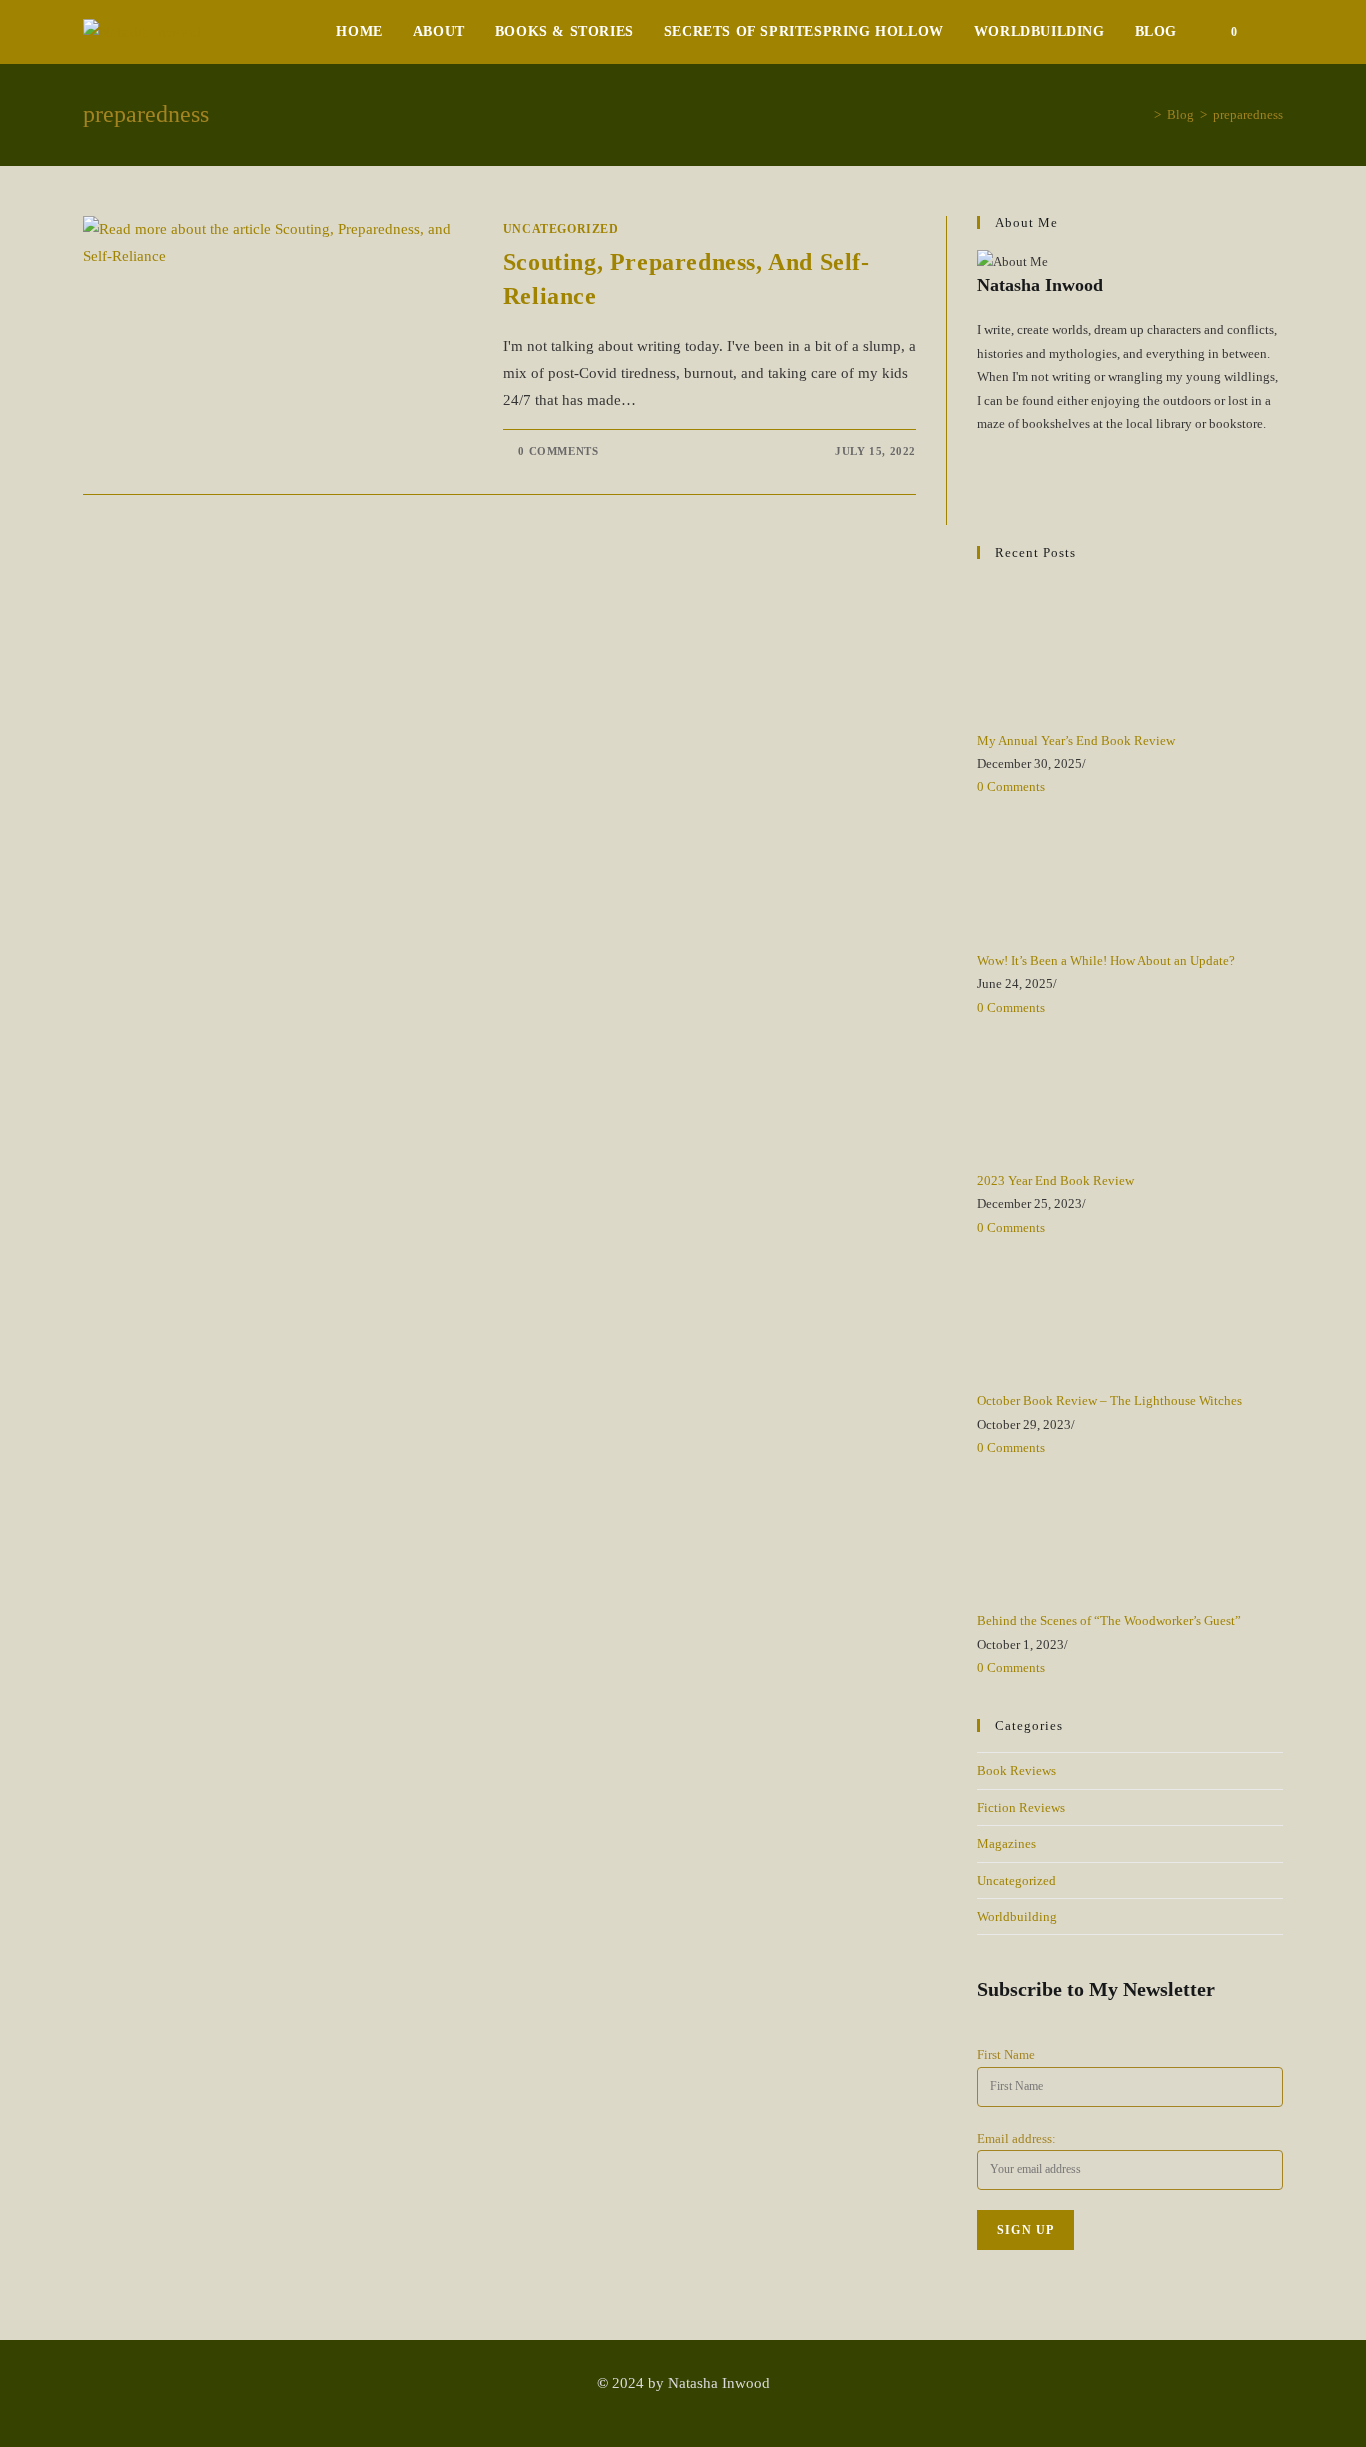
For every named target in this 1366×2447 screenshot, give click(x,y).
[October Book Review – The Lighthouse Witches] (1052, 1312)
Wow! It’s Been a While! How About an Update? (1106, 960)
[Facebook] (982, 470)
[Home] (1143, 114)
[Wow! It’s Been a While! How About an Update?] (1052, 872)
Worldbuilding (1017, 1916)
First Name (1006, 2054)
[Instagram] (982, 493)
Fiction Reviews (1021, 1807)
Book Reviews (1016, 1770)
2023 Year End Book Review (1055, 1180)
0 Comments (558, 451)
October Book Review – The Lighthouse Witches (1109, 1400)
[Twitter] (982, 446)
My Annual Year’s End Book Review (1076, 740)
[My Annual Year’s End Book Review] (1052, 652)
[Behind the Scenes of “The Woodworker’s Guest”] (1052, 1532)
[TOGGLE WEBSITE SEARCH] (1277, 32)
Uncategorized (561, 229)
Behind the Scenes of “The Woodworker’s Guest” (1109, 1620)
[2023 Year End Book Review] (1052, 1092)
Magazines (1006, 1843)
